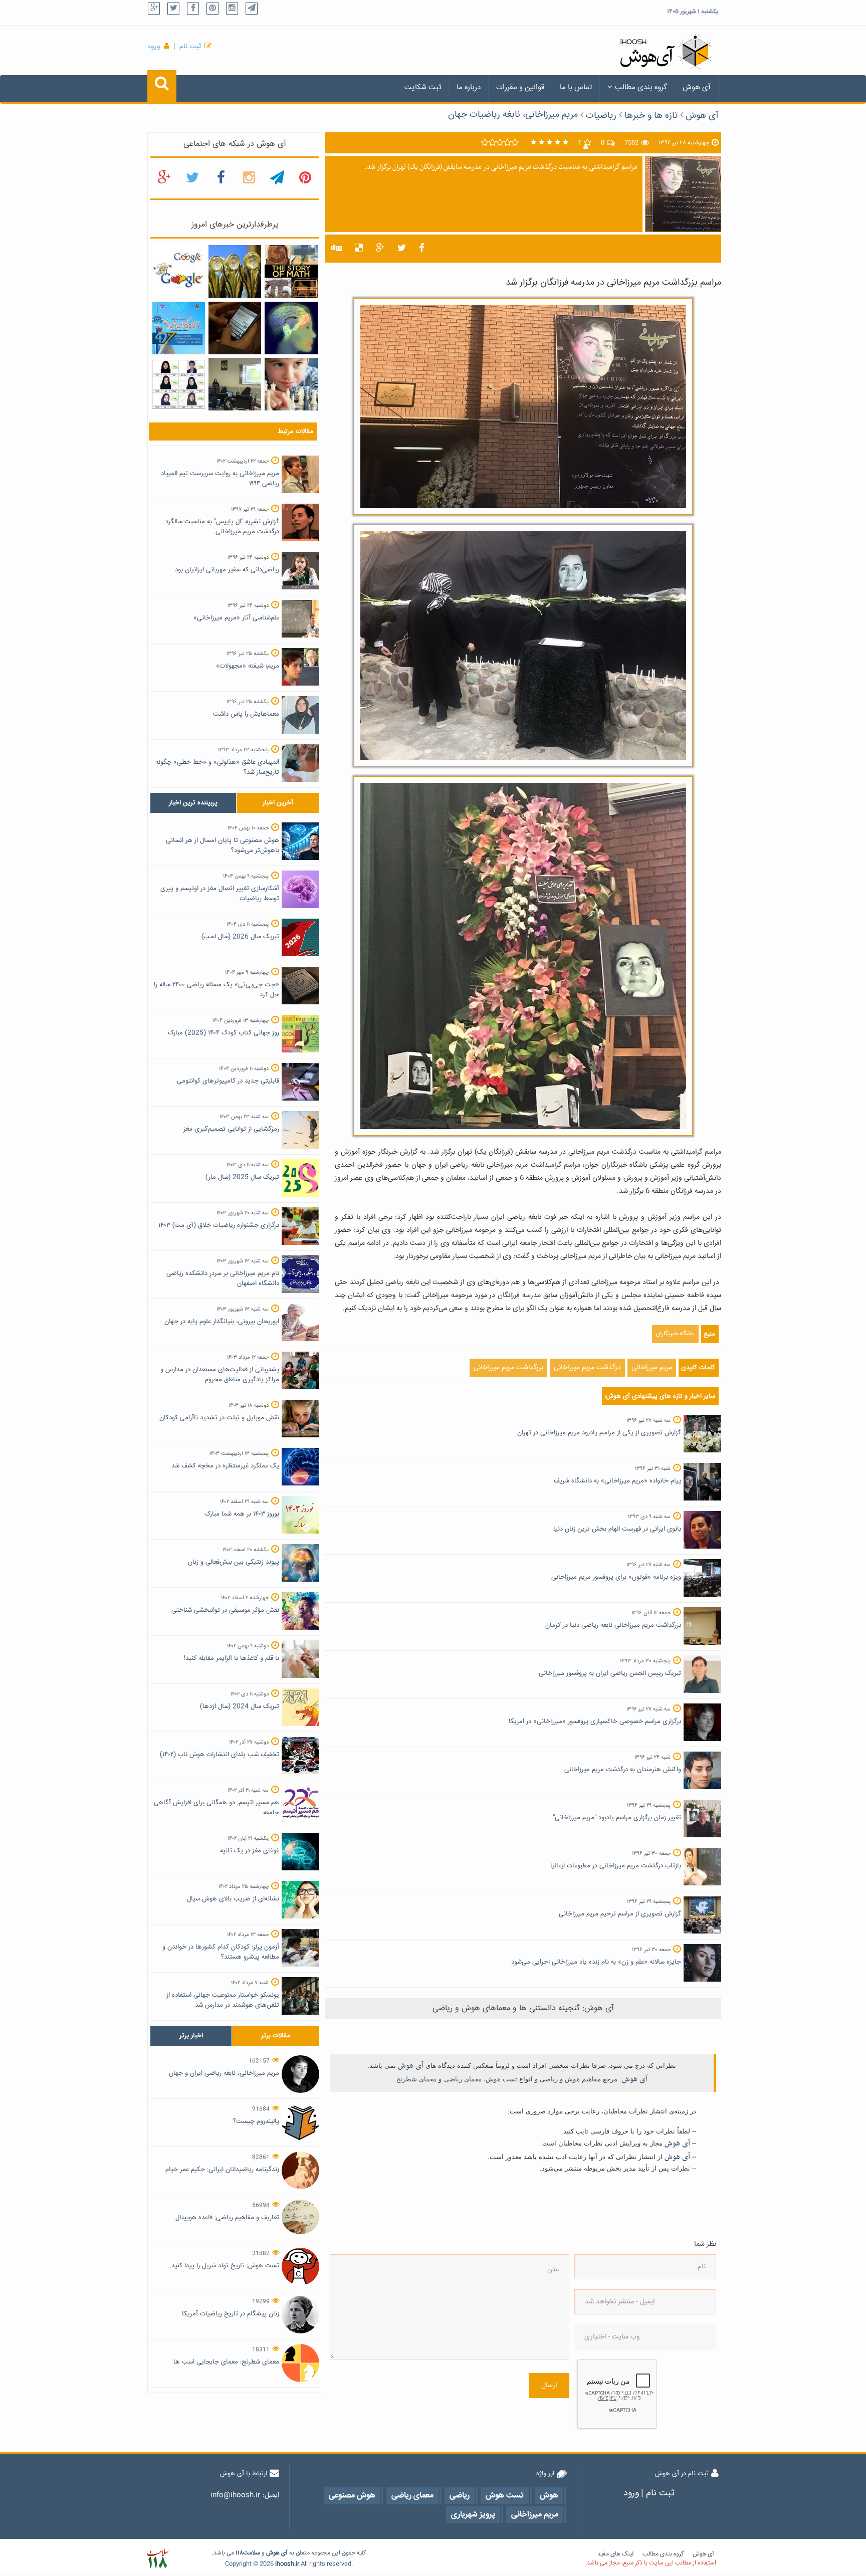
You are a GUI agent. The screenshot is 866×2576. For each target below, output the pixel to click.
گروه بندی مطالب (641, 87)
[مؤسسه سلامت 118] (158, 2559)
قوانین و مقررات (520, 87)
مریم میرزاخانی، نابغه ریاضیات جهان (513, 115)
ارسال (549, 2386)
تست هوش (501, 2079)
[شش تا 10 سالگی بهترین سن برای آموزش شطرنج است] (291, 384)
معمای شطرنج (416, 2079)
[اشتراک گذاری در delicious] (359, 249)
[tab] (193, 803)
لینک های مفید (615, 2554)
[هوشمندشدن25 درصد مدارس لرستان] (235, 384)
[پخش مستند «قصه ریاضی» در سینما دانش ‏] (291, 272)
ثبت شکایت (423, 87)
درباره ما (469, 87)
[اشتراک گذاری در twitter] (402, 249)
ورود (154, 47)
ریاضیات (601, 116)
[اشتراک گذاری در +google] (380, 249)
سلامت (252, 2553)
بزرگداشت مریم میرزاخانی (508, 1368)
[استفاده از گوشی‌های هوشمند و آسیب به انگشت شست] (235, 328)
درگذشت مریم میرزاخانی (587, 1368)
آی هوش (697, 87)
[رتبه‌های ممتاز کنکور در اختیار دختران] (179, 384)
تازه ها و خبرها (651, 116)
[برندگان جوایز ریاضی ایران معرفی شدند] (179, 328)
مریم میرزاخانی (652, 1368)
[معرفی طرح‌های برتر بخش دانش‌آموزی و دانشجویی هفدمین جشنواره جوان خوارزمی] (235, 272)
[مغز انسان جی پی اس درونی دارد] (291, 328)
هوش (572, 2079)
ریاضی (549, 2079)
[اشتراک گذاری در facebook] (422, 249)
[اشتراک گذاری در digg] (337, 249)
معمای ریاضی (463, 2079)
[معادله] (179, 272)
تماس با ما (576, 87)
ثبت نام (190, 47)
